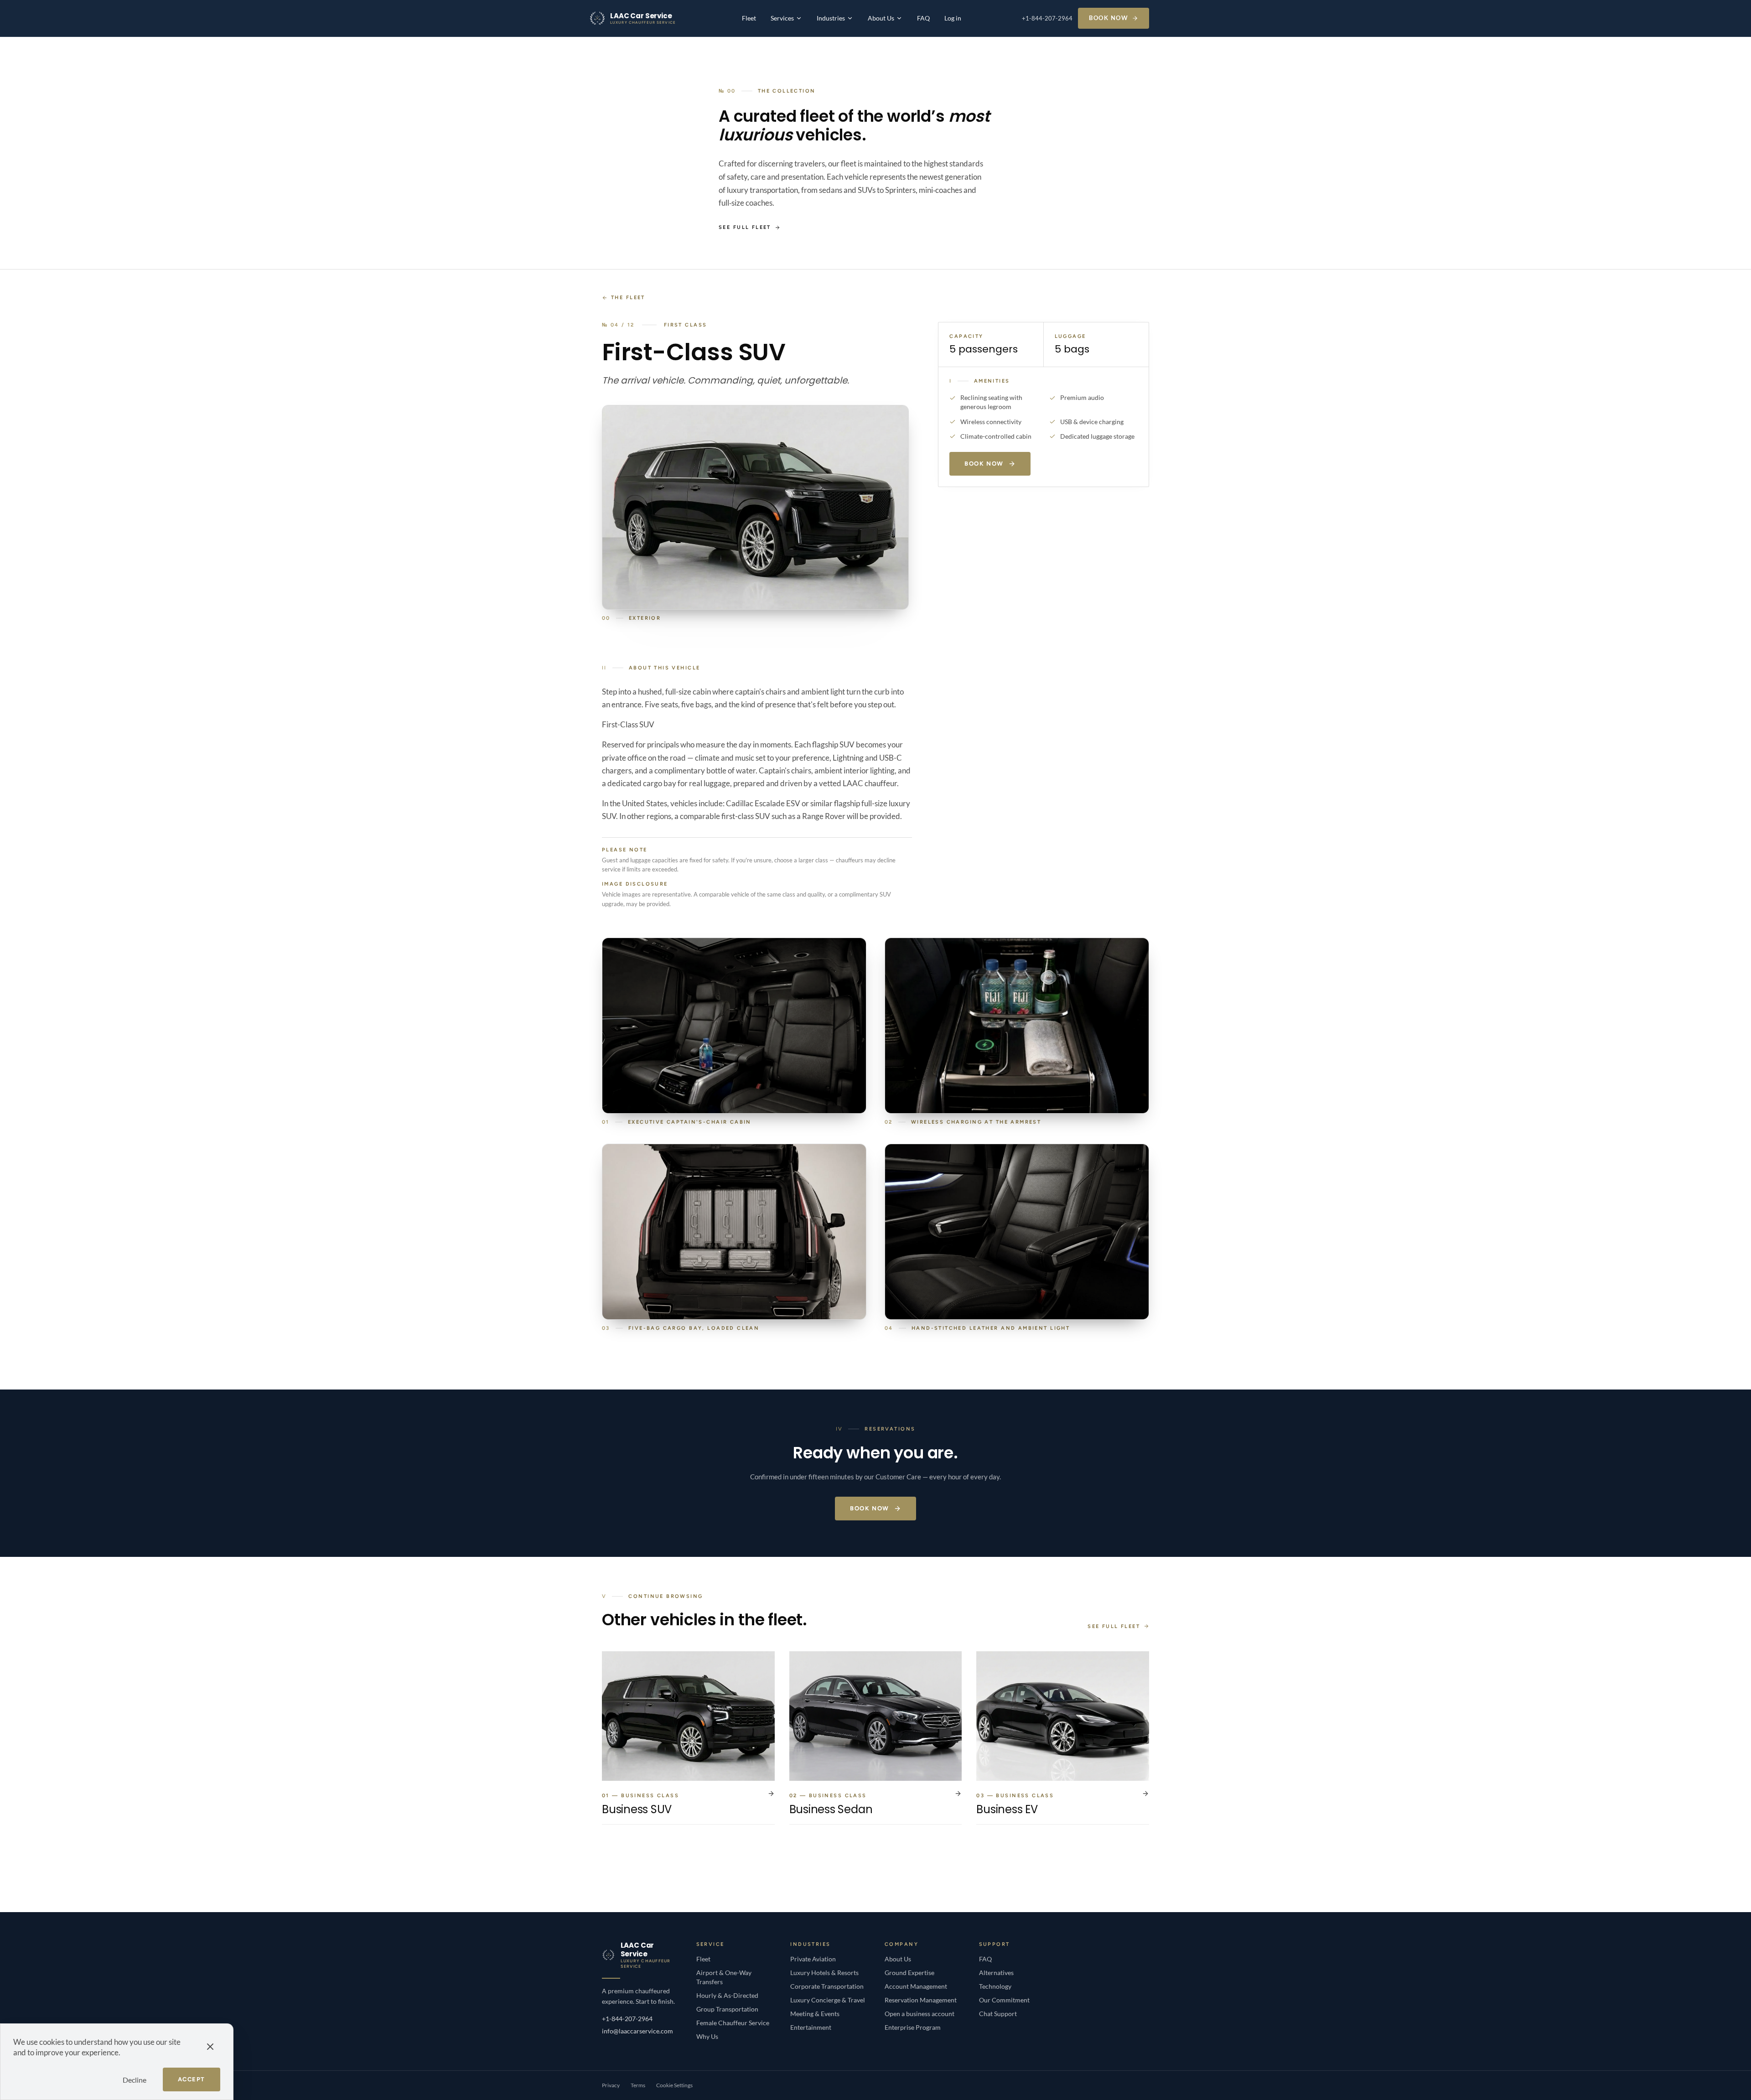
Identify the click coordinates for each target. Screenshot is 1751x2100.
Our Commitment (1004, 2000)
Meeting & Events (815, 2014)
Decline (135, 2080)
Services (782, 18)
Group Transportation (727, 2009)
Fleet (749, 18)
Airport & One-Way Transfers (724, 1977)
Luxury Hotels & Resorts (824, 1973)
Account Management (916, 1986)
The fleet (628, 298)
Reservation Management (921, 2000)
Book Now (1109, 18)
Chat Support (998, 2014)
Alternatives (996, 1973)
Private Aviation (813, 1959)
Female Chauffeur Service (733, 2023)
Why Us (707, 2036)
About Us (881, 18)
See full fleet (745, 227)
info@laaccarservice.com (637, 2031)
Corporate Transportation (827, 1986)
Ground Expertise (909, 1973)
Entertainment (811, 2027)
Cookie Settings (674, 2085)
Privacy (611, 2085)
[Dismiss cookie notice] (210, 2047)
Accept (192, 2079)
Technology (995, 1986)
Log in (953, 18)
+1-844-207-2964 (1047, 18)
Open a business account (920, 2014)
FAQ (923, 18)
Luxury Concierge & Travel (828, 2000)
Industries (831, 18)
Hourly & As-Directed (727, 1995)
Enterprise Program (913, 2027)
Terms (638, 2085)
